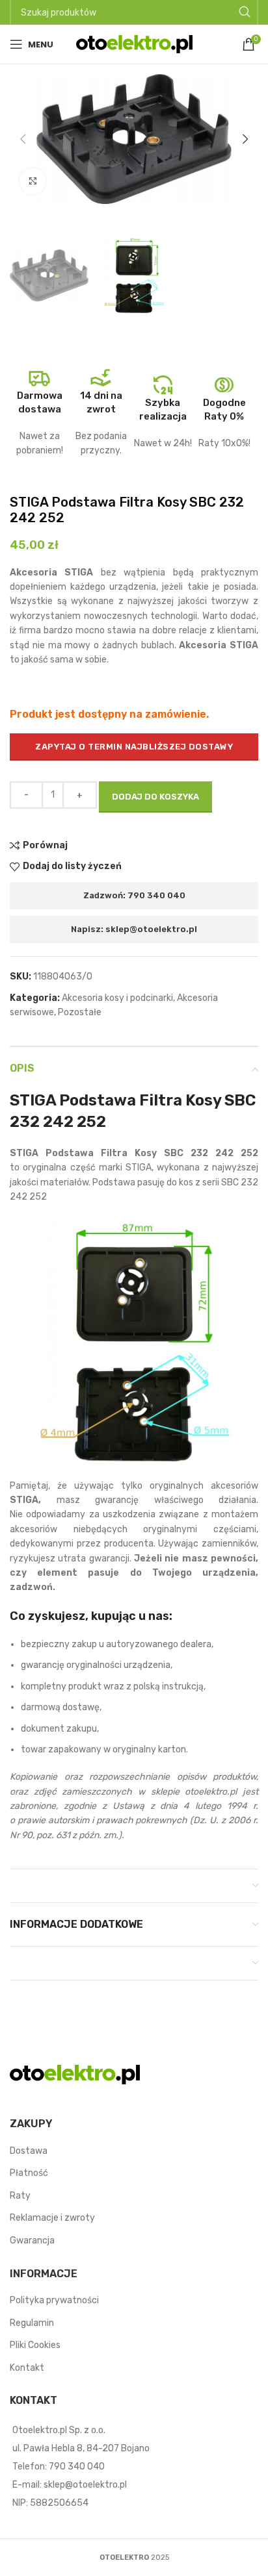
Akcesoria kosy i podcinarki (117, 998)
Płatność (29, 2173)
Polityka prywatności (54, 2300)
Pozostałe (80, 1012)
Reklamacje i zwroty (52, 2218)
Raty (20, 2196)
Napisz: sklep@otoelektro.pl (134, 929)
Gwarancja (32, 2241)
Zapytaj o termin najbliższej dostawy (134, 747)
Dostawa (29, 2151)
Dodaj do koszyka (155, 797)
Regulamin (32, 2323)
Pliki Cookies (35, 2345)
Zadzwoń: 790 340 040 (134, 895)
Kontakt (27, 2368)
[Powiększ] (33, 181)
